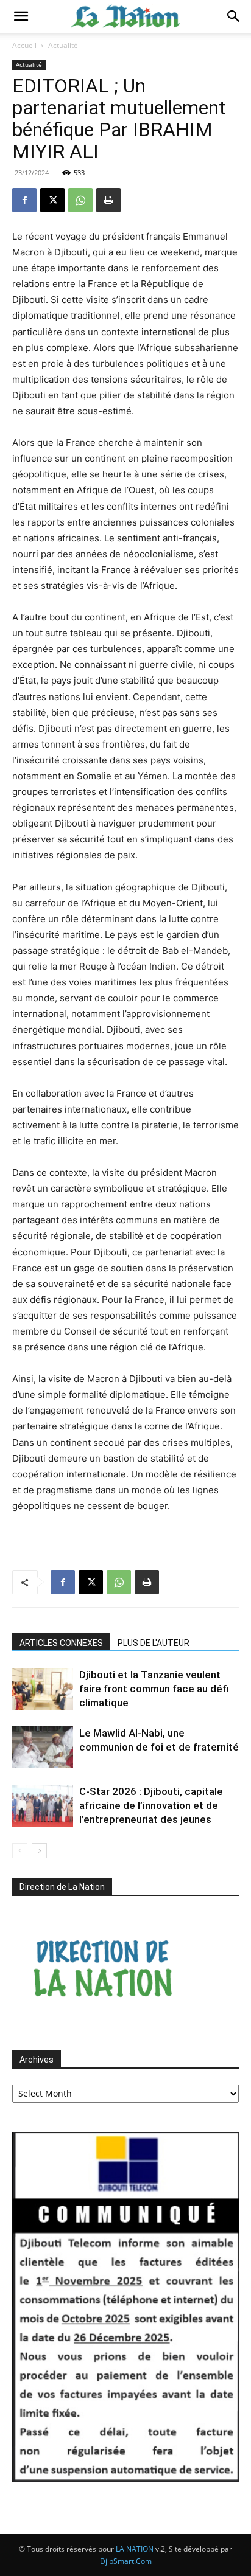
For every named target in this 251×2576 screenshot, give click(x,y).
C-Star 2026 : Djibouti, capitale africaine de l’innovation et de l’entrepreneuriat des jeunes (151, 1805)
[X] (52, 200)
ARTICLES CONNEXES (61, 1643)
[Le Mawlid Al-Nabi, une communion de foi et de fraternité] (43, 1747)
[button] (21, 16)
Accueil (24, 45)
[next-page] (39, 1851)
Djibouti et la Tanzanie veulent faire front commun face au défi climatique (154, 1689)
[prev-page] (20, 1851)
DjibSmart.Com (126, 2561)
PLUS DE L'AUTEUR (154, 1643)
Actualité (63, 45)
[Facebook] (24, 200)
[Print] (108, 200)
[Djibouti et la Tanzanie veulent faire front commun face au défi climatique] (43, 1689)
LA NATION (135, 2549)
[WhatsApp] (80, 200)
